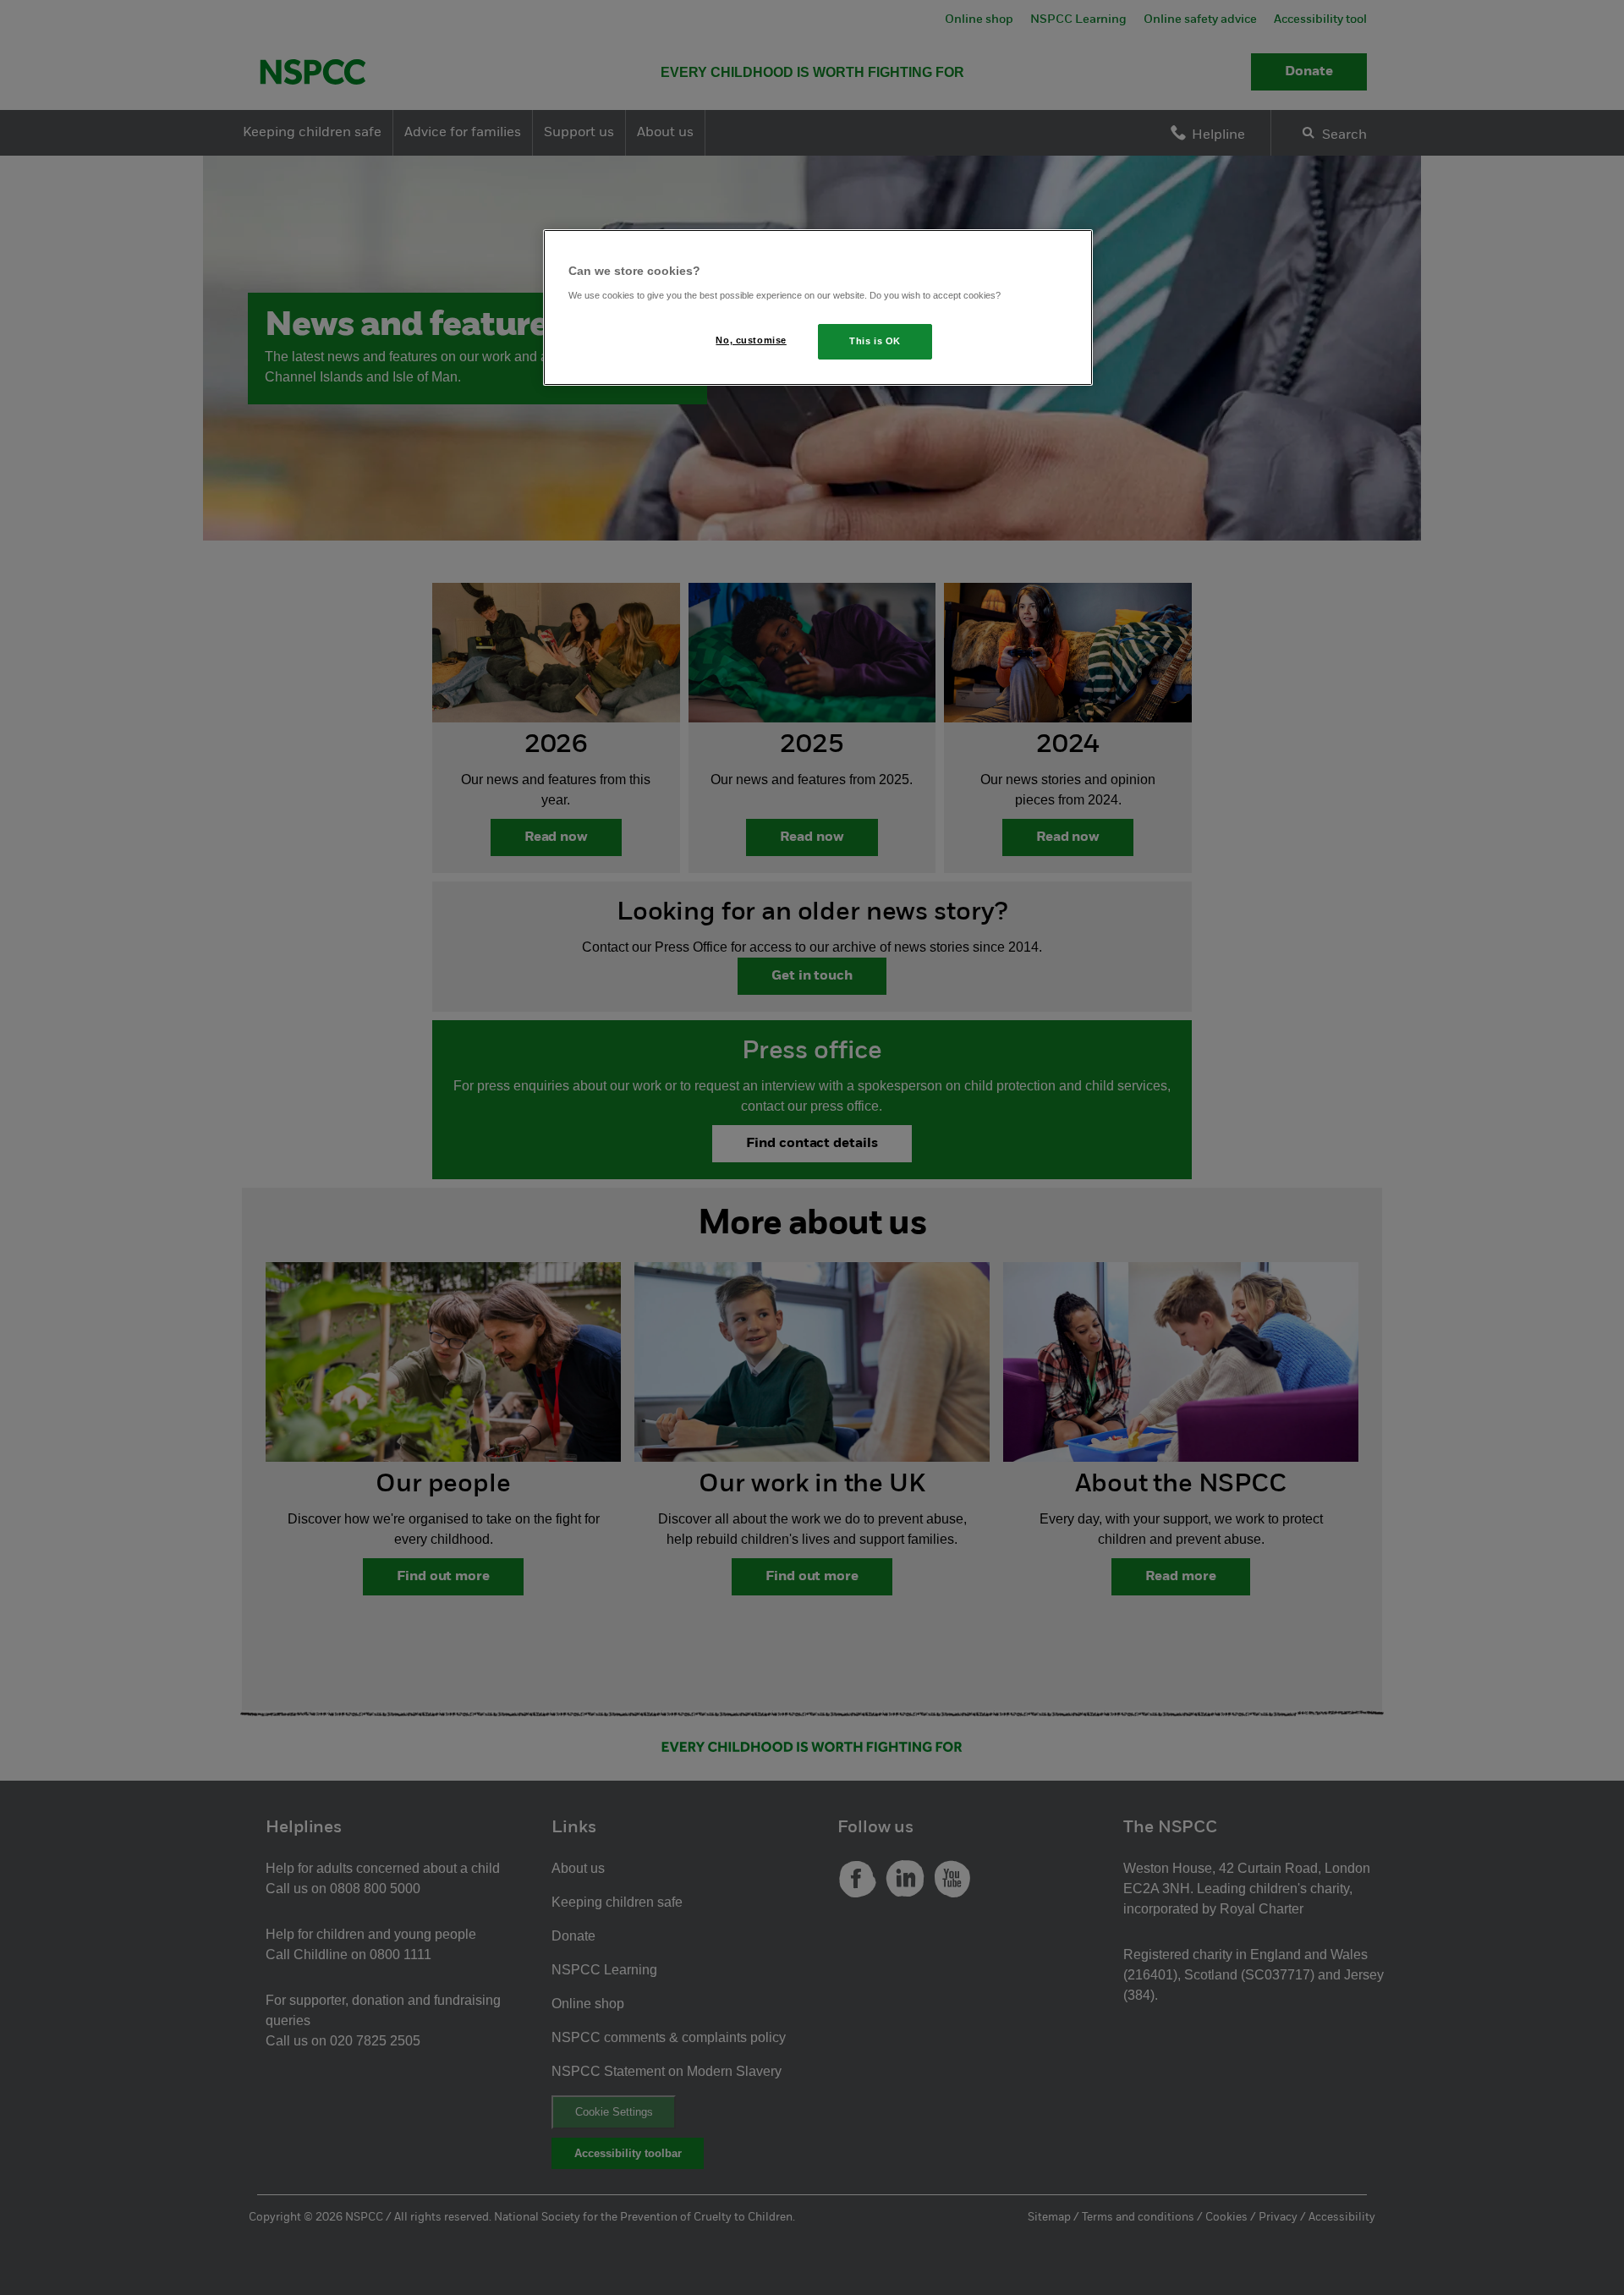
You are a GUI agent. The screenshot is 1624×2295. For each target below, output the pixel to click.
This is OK (875, 341)
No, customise (751, 340)
